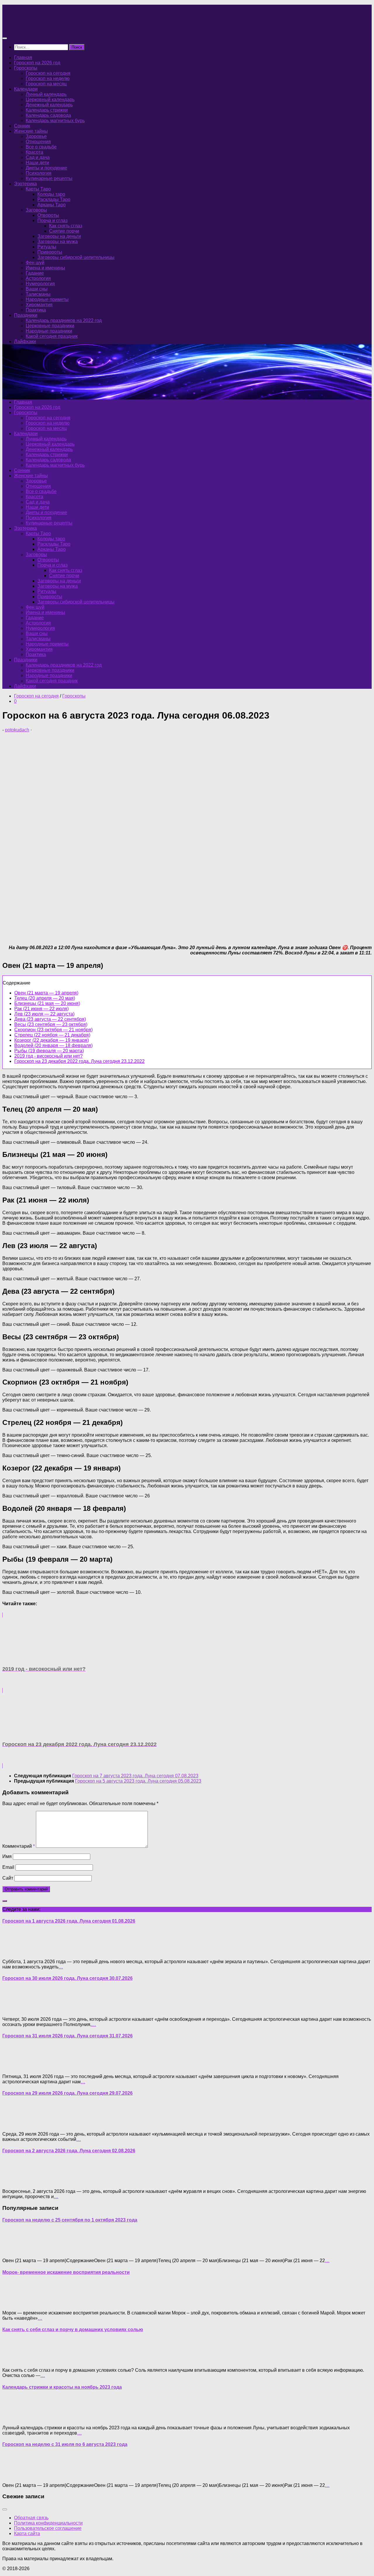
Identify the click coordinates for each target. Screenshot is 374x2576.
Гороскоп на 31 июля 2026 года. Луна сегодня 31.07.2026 (67, 2036)
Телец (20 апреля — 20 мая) (45, 998)
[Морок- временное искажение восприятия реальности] (14, 2303)
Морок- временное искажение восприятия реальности (66, 2272)
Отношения (38, 142)
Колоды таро (51, 194)
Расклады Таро (54, 199)
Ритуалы (47, 247)
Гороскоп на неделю (48, 78)
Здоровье (36, 136)
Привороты (50, 252)
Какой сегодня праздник (52, 336)
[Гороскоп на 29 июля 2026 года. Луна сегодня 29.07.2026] (14, 2124)
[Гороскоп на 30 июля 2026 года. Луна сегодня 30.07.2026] (14, 2009)
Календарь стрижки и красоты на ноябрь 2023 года (62, 2387)
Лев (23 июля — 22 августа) (44, 1014)
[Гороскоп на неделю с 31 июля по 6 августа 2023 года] (14, 2475)
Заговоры (36, 210)
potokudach (17, 730)
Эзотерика (25, 184)
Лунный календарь (46, 94)
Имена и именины (45, 268)
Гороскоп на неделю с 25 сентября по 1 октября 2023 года (70, 2220)
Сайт (8, 1878)
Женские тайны (31, 131)
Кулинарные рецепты (49, 178)
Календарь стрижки (47, 110)
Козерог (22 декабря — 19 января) (52, 1040)
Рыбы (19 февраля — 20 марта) (49, 1051)
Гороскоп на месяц (46, 84)
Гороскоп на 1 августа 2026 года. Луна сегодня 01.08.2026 (69, 1921)
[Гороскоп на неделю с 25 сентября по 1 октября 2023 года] (14, 2251)
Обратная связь (31, 2518)
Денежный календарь (49, 105)
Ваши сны (37, 289)
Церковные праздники (50, 326)
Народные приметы (47, 299)
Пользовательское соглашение (48, 2528)
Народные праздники (49, 331)
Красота (34, 152)
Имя (7, 1856)
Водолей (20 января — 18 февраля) (53, 1045)
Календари (26, 89)
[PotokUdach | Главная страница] (65, 27)
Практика (36, 310)
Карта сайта (27, 2533)
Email (8, 1867)
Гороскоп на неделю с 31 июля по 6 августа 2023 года (65, 2444)
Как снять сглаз (66, 226)
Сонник (22, 126)
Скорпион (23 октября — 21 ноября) (53, 1030)
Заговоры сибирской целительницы (76, 257)
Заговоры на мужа (58, 242)
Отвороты (48, 215)
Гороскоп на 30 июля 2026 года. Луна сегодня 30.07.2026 (67, 1978)
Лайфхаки (25, 341)
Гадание (35, 273)
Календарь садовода (48, 115)
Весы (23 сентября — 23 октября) (51, 1024)
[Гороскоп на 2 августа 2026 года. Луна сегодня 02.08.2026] (14, 2181)
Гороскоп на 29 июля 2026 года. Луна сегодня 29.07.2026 (67, 2093)
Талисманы (38, 294)
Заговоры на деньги (59, 236)
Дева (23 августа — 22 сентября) (50, 1019)
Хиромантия (39, 305)
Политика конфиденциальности (48, 2523)
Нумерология (40, 284)
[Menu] (5, 38)
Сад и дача (38, 157)
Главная (23, 57)
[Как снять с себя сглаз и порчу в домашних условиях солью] (14, 2360)
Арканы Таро (52, 205)
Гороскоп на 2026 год (37, 63)
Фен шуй (35, 263)
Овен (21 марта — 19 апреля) (46, 993)
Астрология (38, 278)
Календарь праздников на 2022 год (64, 320)
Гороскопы (26, 68)
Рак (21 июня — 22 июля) (41, 1009)
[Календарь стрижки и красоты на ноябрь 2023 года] (14, 2418)
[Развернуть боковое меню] (5, 1901)
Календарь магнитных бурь (55, 121)
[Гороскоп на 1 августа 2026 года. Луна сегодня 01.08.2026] (14, 1952)
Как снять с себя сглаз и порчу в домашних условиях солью (73, 2330)
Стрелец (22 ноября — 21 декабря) (52, 1035)
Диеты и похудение (46, 168)
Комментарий (19, 1846)
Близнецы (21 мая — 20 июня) (47, 1003)
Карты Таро (38, 189)
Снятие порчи (64, 231)
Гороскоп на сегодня (48, 73)
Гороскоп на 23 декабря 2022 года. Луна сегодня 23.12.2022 (79, 1061)
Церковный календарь (50, 100)
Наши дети (37, 163)
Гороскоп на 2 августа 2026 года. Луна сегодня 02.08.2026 (69, 2151)
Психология (39, 173)
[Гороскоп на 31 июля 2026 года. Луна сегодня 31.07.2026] (14, 2066)
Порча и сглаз (52, 220)
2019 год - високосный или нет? (49, 1056)
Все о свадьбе (41, 147)
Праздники (26, 315)
